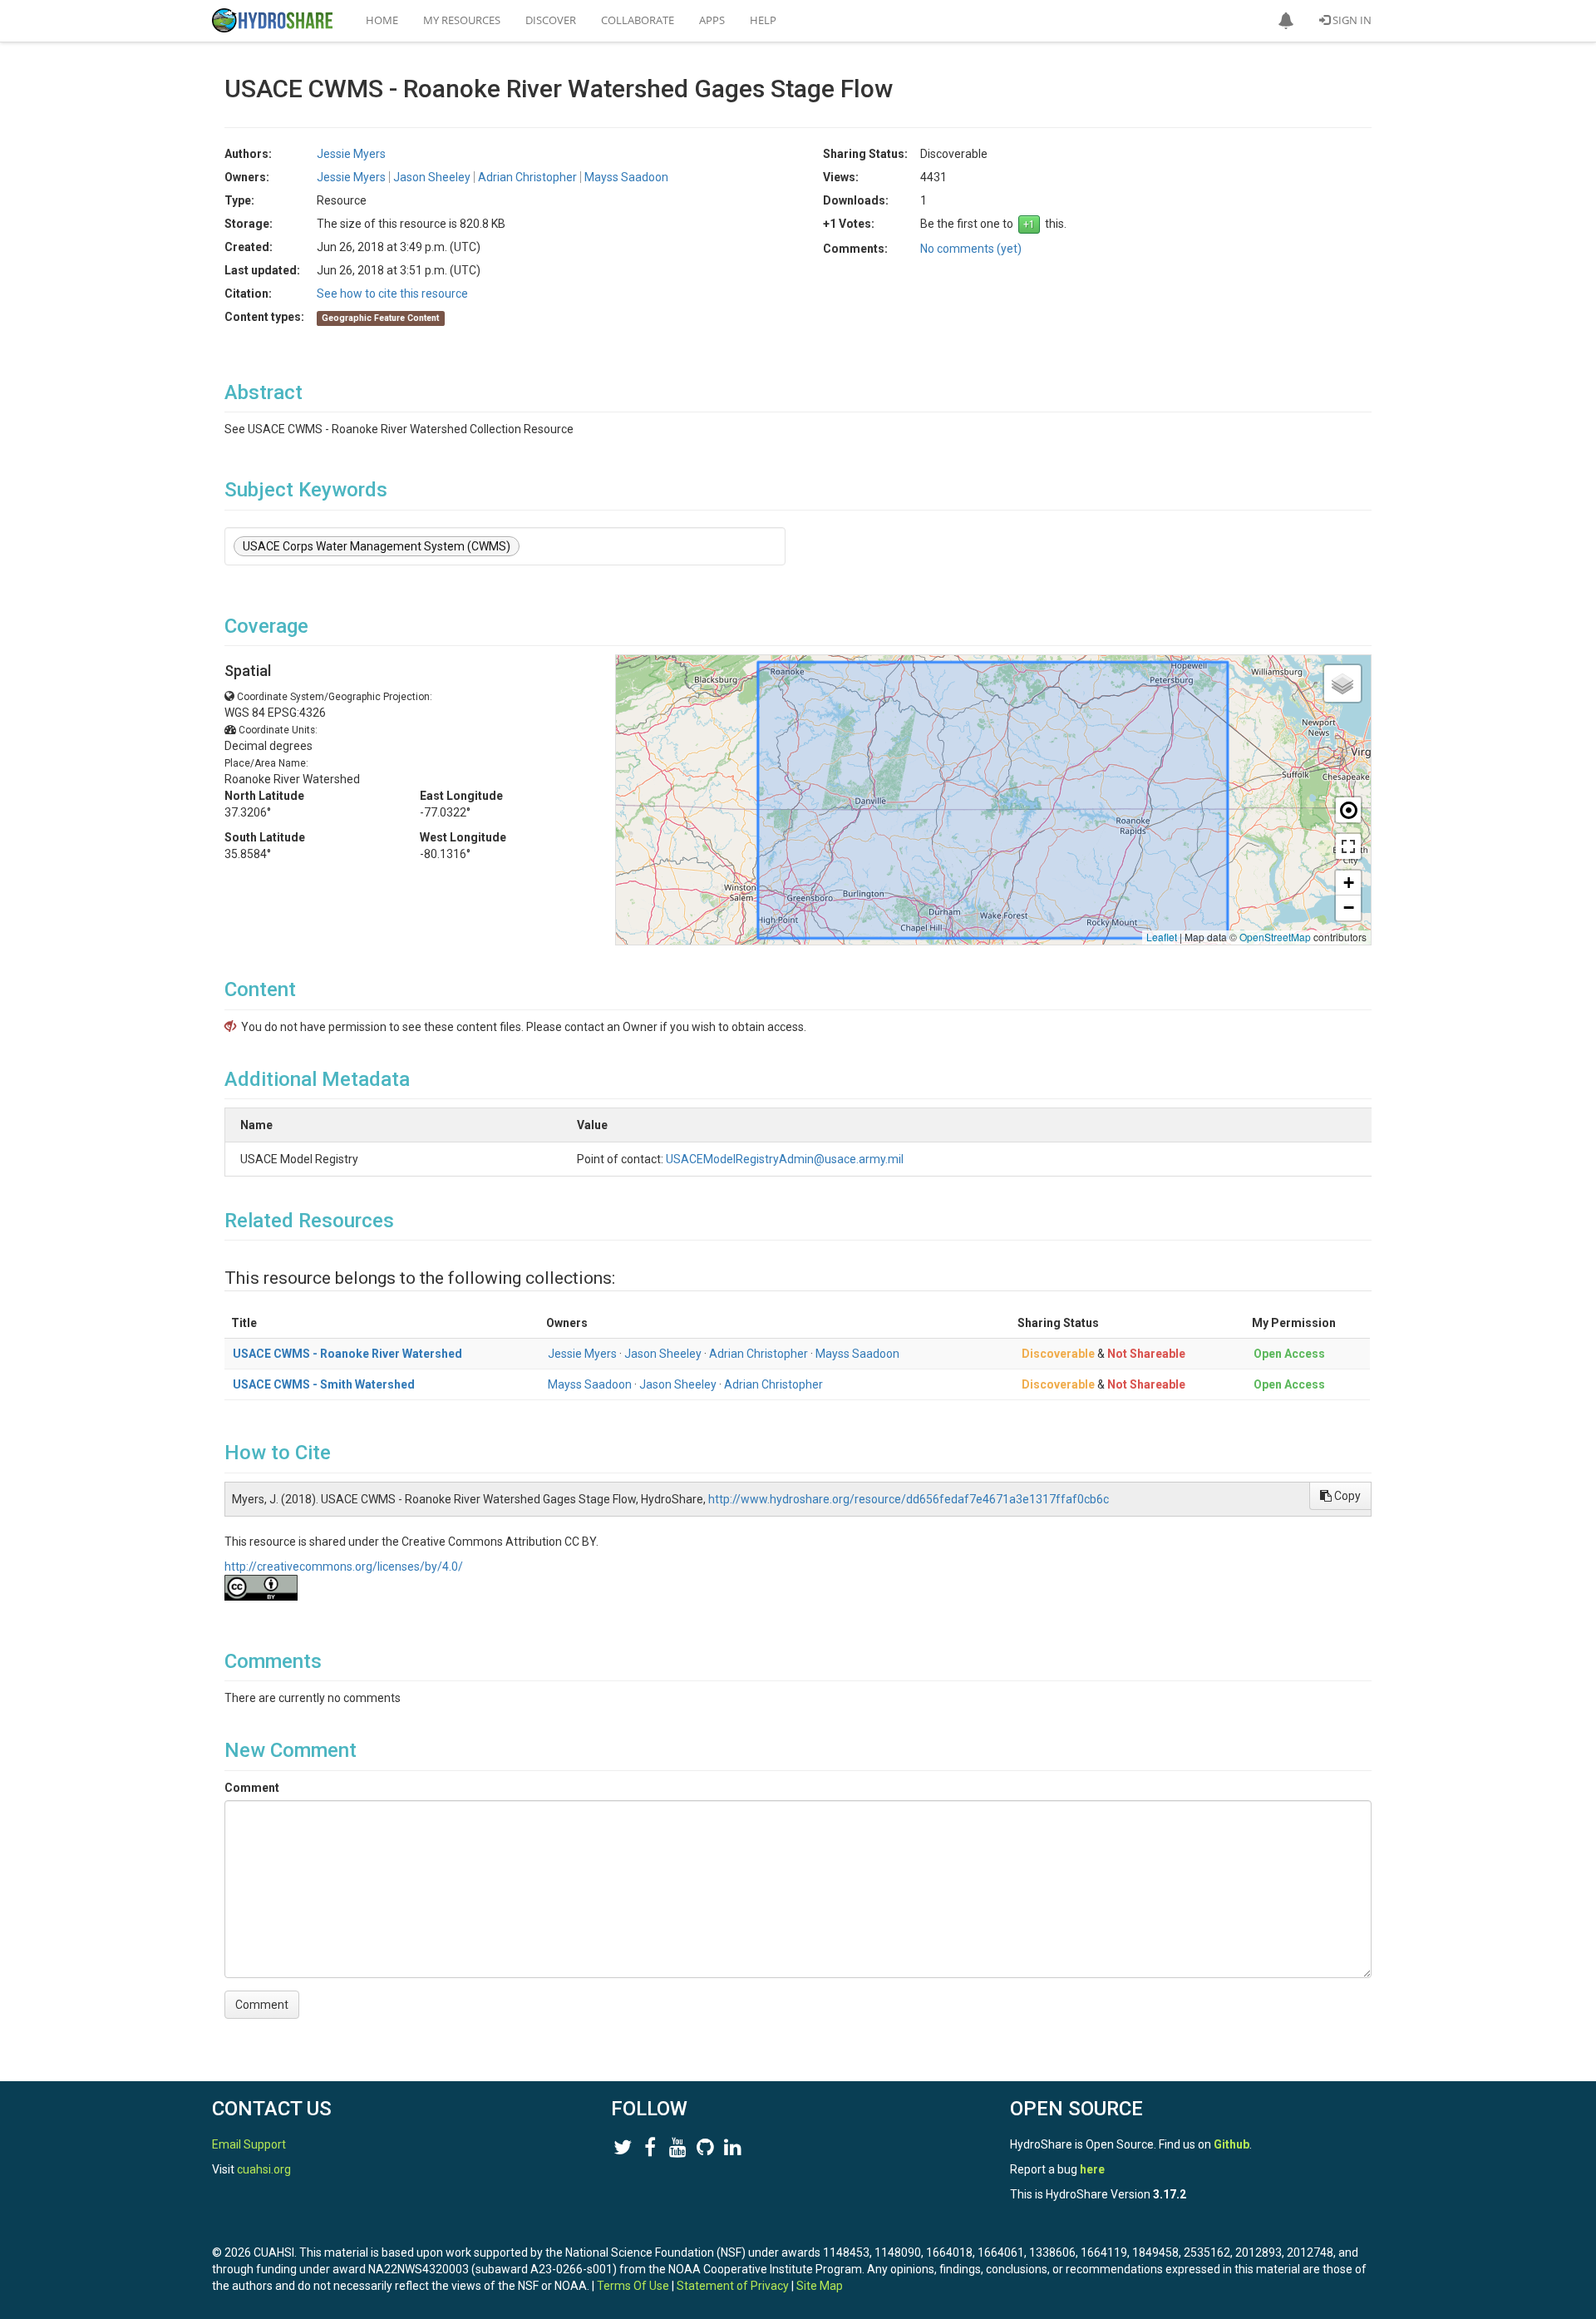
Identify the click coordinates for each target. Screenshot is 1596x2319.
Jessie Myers (582, 1354)
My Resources (462, 20)
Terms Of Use (633, 2286)
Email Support (249, 2144)
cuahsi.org (264, 2169)
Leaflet (1162, 937)
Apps (712, 20)
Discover (551, 20)
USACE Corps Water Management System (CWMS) (377, 546)
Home (382, 20)
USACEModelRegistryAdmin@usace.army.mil (785, 1159)
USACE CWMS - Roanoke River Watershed (347, 1354)
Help (763, 20)
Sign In (1351, 20)
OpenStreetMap (1275, 937)
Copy (1346, 1496)
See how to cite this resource (392, 294)
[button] (1286, 21)
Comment (252, 1788)
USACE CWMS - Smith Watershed (324, 1384)
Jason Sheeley (663, 1354)
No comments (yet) (971, 249)
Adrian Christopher (759, 1354)
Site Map (820, 2286)
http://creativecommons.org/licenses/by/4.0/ (344, 1567)
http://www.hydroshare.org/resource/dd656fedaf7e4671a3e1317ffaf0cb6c (909, 1499)
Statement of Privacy (733, 2286)
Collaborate (638, 20)
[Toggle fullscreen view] (1348, 846)
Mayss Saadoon (857, 1354)
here (1092, 2169)
